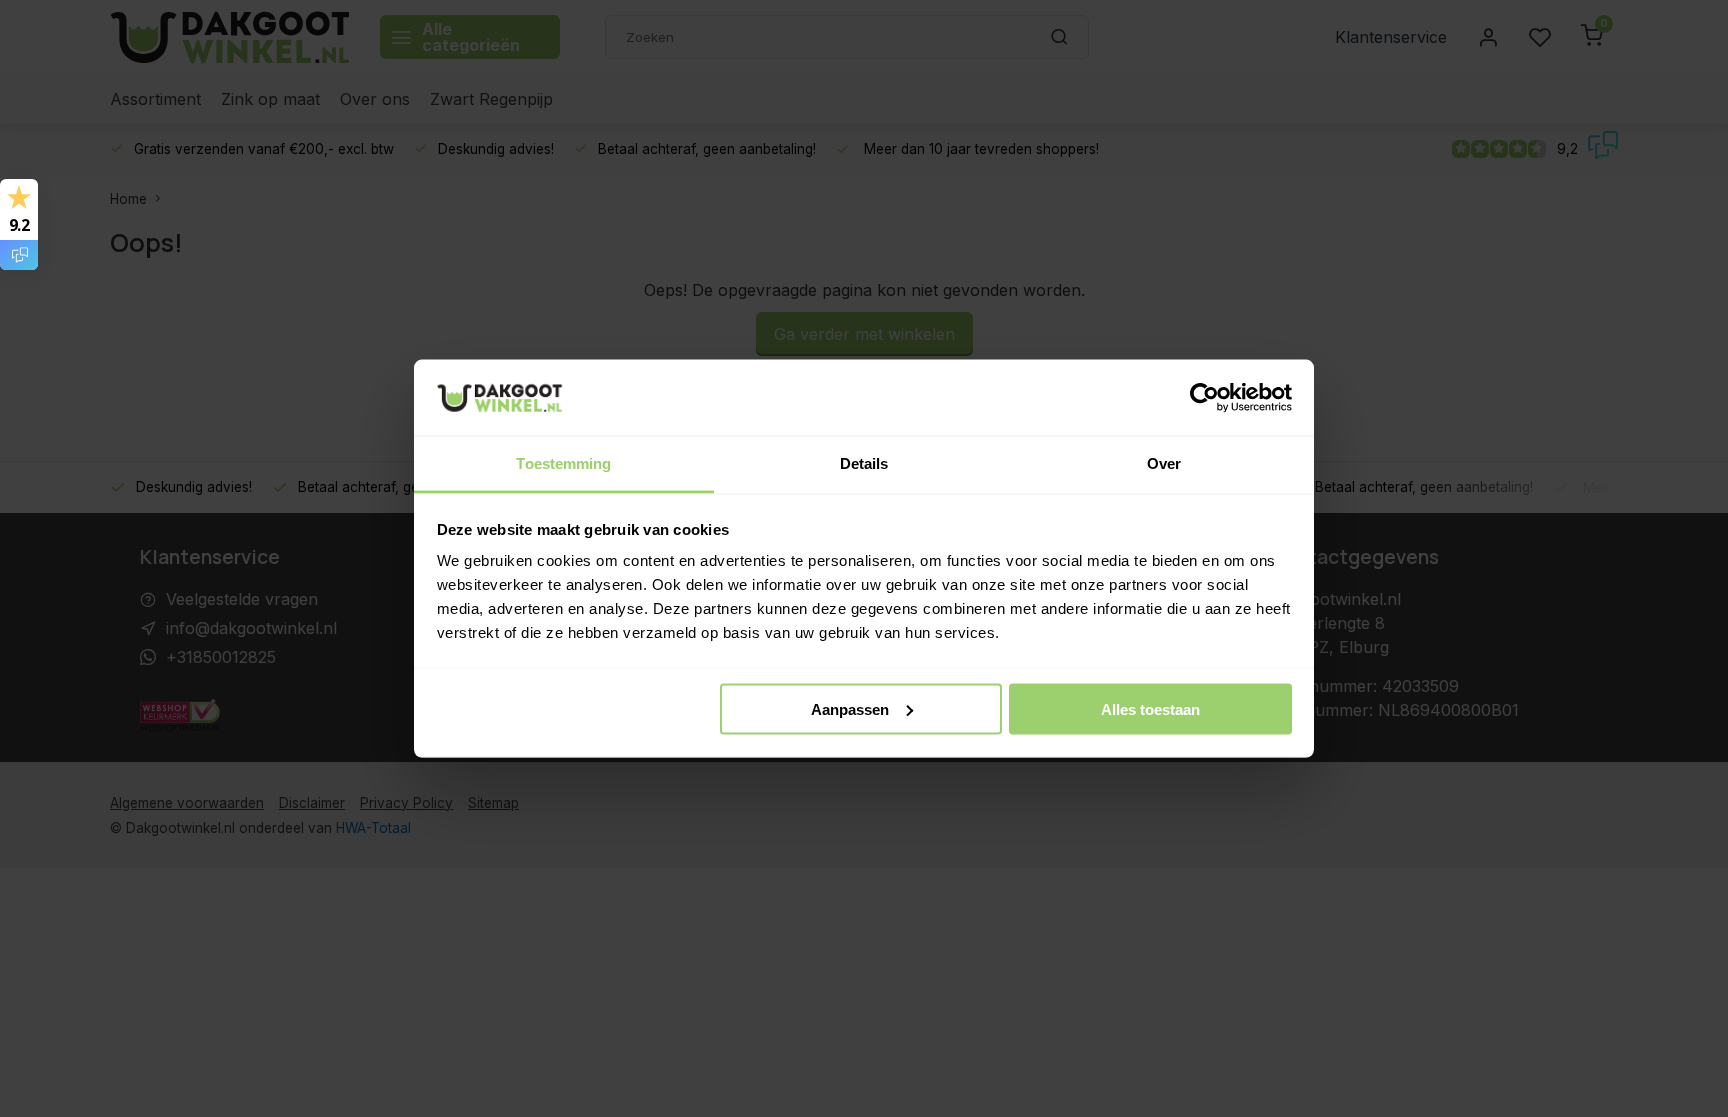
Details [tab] (864, 463)
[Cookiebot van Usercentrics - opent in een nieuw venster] (1204, 398)
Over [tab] (1164, 463)
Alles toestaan (1150, 708)
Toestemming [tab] (563, 463)
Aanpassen (850, 708)
